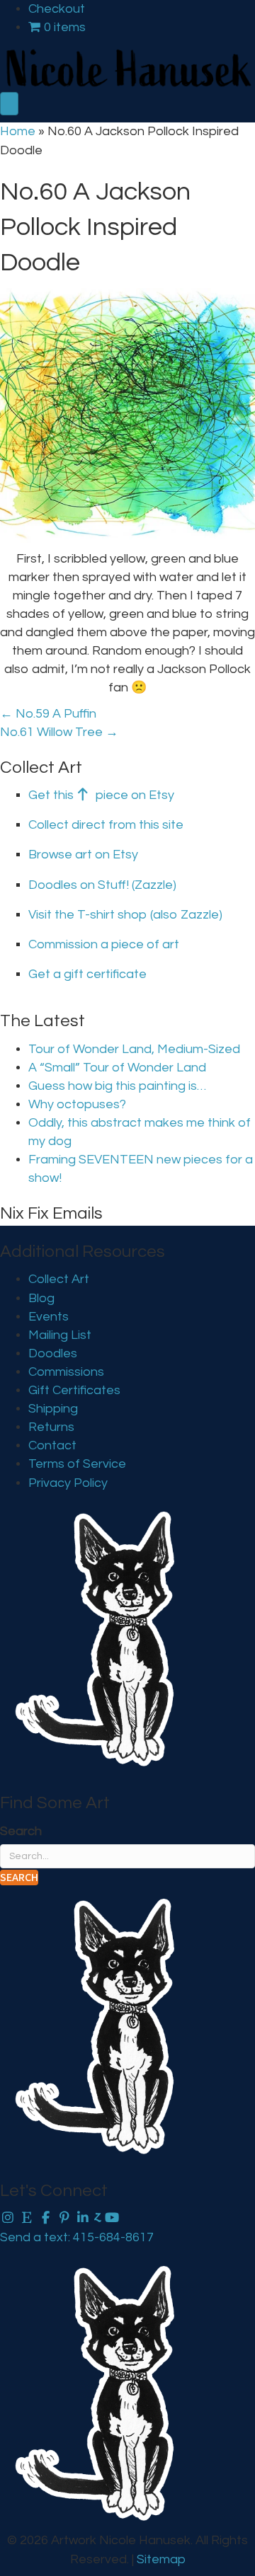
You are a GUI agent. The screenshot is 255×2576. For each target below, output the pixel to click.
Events (49, 1317)
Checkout (57, 9)
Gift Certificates (74, 1390)
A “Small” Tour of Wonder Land (117, 1068)
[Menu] (9, 104)
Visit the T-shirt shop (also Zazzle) (125, 915)
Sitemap (161, 2559)
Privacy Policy (68, 1483)
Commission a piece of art (104, 944)
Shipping (53, 1409)
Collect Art (59, 1279)
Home (18, 131)
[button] (19, 1878)
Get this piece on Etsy (101, 795)
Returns (51, 1427)
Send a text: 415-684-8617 (77, 2237)
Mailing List (60, 1335)
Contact (52, 1445)
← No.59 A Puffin (48, 714)
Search (21, 1831)
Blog (41, 1298)
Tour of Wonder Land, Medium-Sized (134, 1049)
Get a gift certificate (87, 974)
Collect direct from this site (106, 825)
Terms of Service (77, 1464)
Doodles (53, 1353)
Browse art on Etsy (83, 855)
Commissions (66, 1372)
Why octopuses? (77, 1104)
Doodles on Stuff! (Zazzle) (102, 885)
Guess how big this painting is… (117, 1086)
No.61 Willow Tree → (59, 732)
